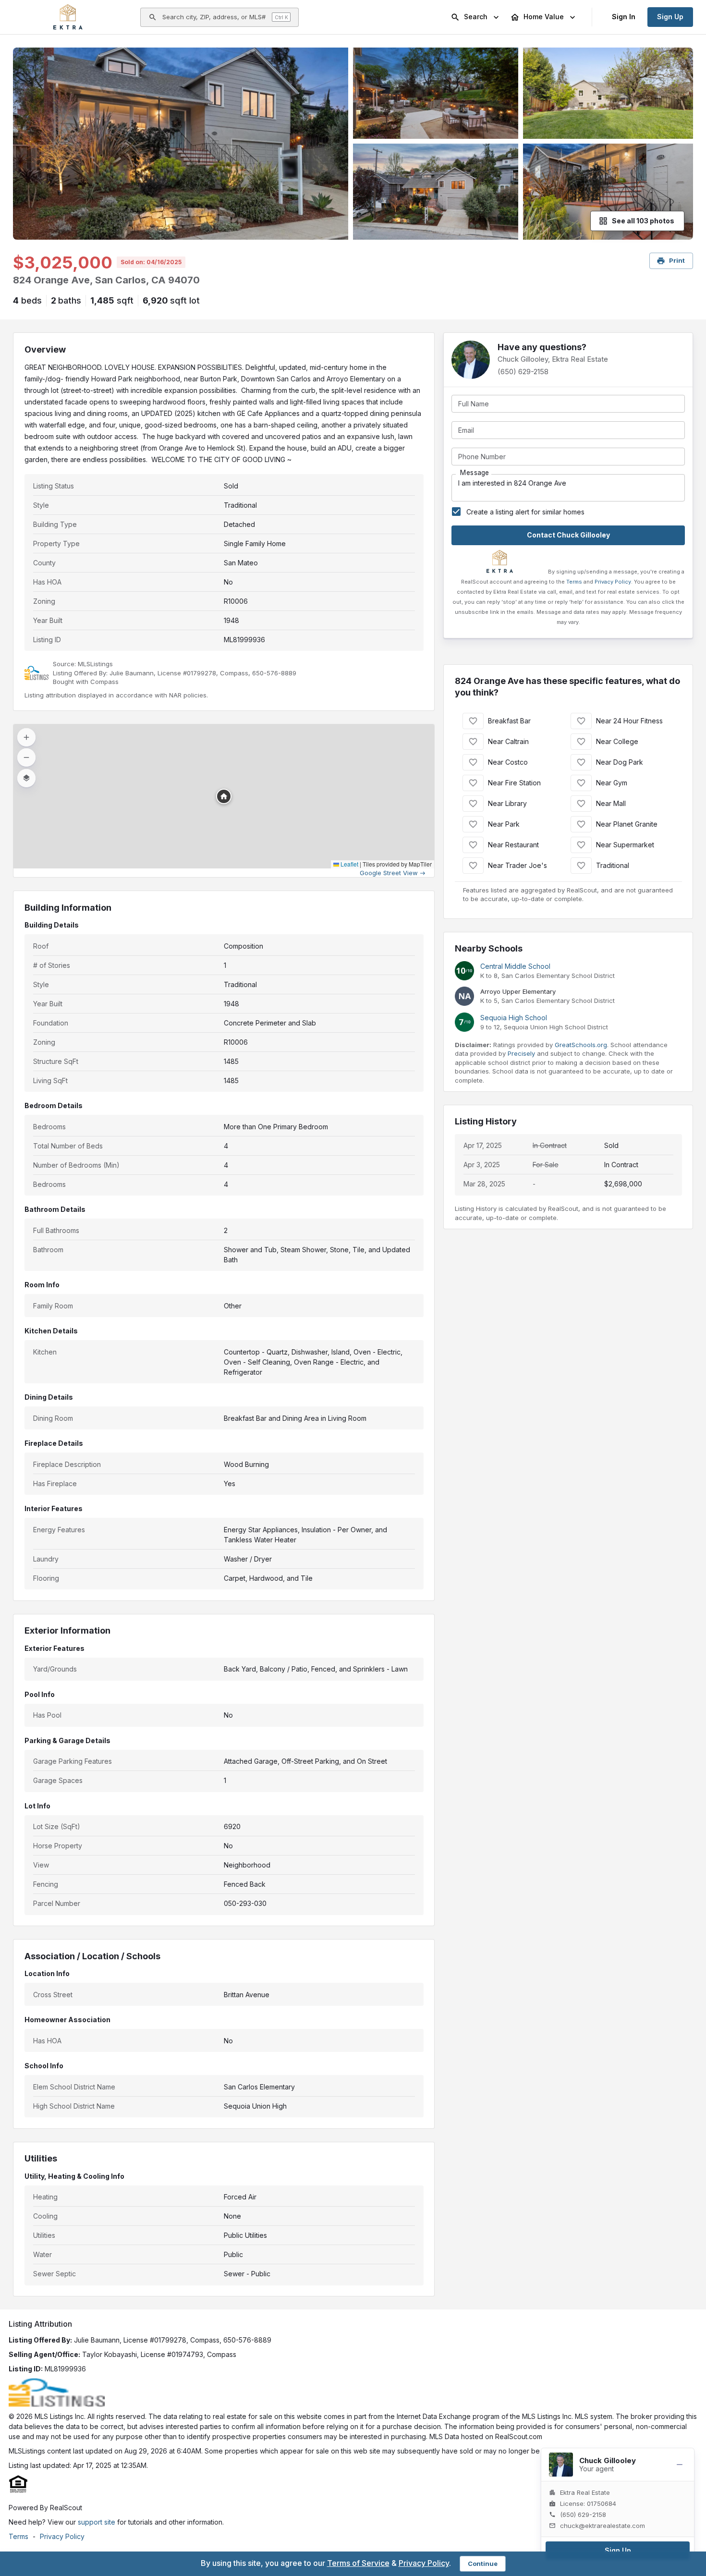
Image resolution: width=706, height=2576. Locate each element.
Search (476, 17)
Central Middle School (515, 966)
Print (677, 260)
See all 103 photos (643, 221)
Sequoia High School (514, 1018)
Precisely (521, 1053)
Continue (483, 2564)
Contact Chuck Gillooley (568, 535)
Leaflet (349, 864)
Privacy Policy (613, 582)
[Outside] (183, 144)
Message (475, 473)
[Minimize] (680, 2465)
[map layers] (26, 778)
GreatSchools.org (581, 1045)
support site (97, 2522)
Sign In (624, 17)
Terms (574, 582)
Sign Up (670, 17)
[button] (224, 796)
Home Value (544, 17)
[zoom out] (26, 757)
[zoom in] (26, 737)
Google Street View (389, 873)
